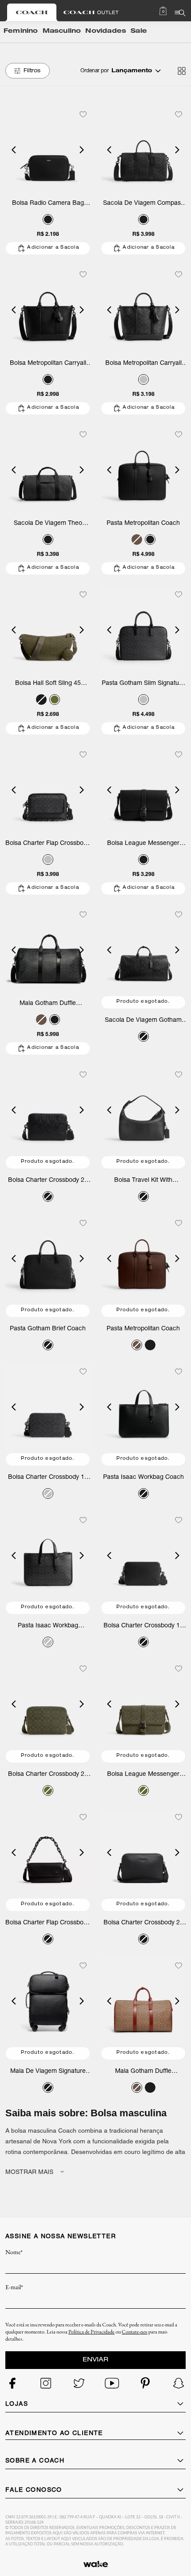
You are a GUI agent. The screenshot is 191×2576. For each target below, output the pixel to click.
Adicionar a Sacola (53, 248)
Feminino (21, 31)
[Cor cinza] (143, 379)
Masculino (62, 31)
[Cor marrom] (137, 539)
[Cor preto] (48, 219)
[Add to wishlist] (83, 114)
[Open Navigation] (180, 13)
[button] (14, 150)
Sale (139, 31)
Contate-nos (135, 2332)
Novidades (106, 31)
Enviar (95, 2360)
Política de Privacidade (92, 2332)
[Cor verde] (55, 700)
